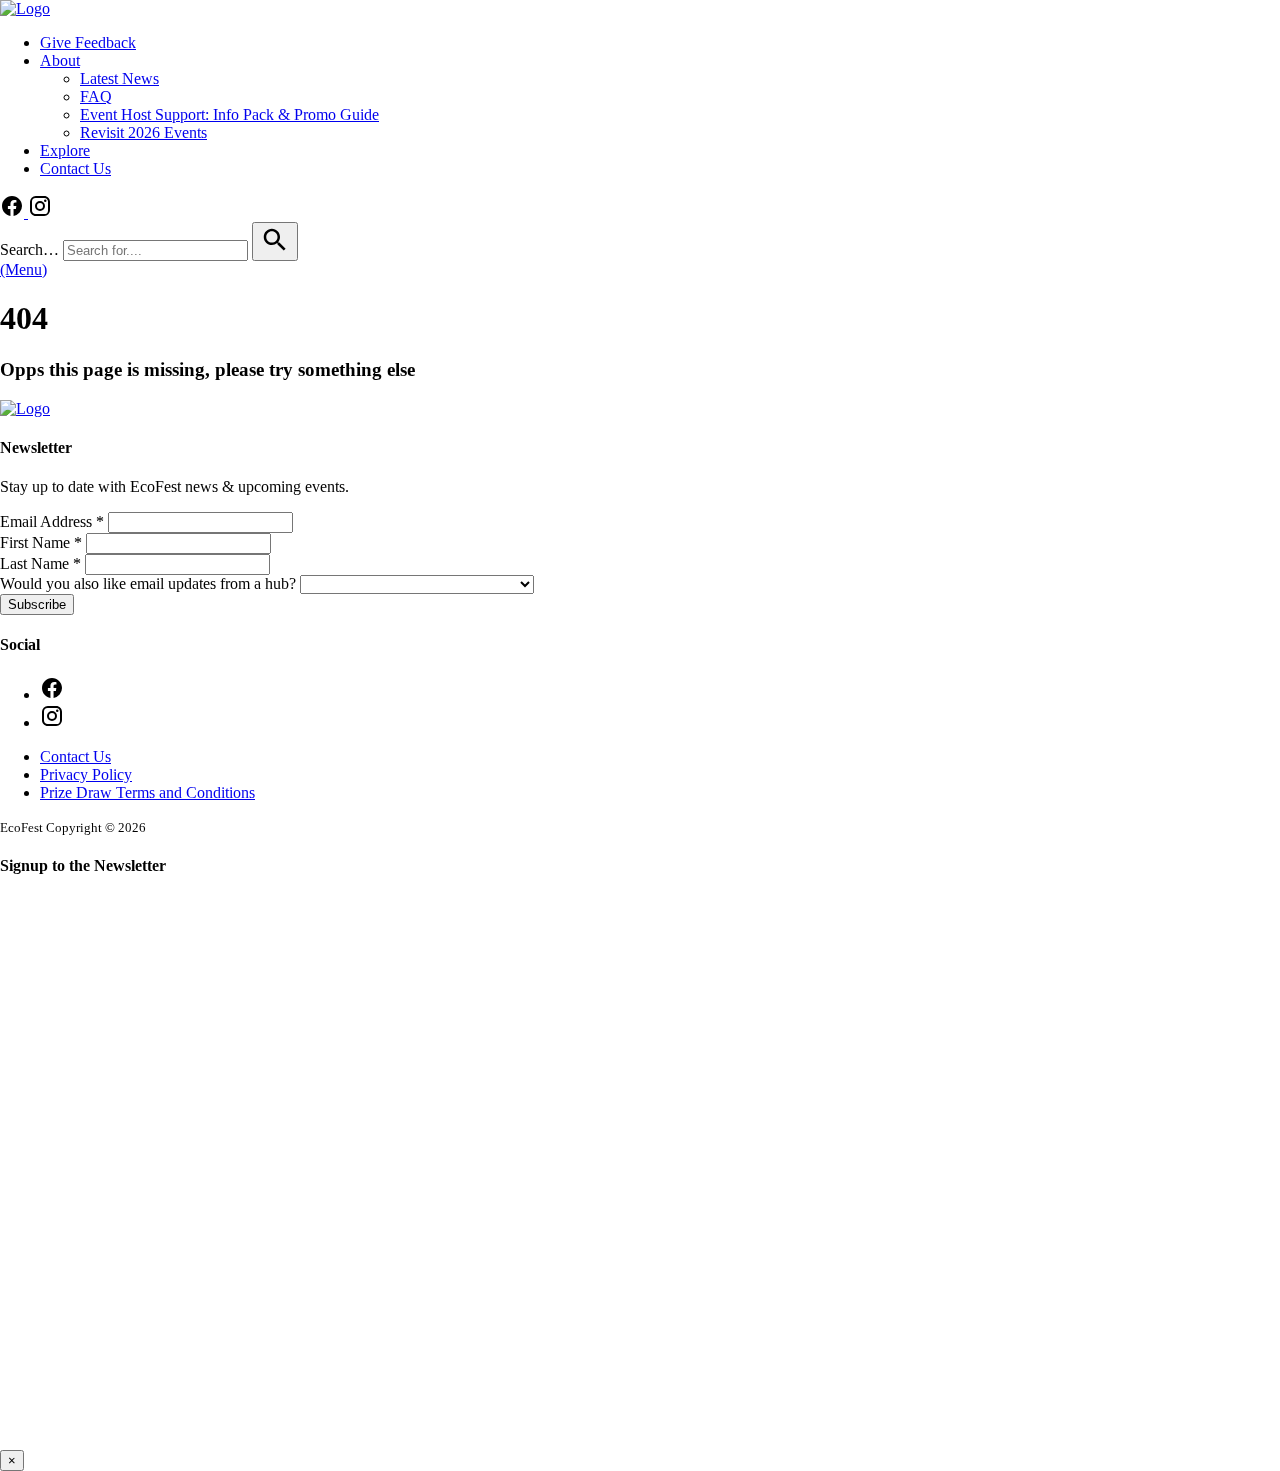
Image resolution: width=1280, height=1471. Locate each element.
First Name (41, 542)
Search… (29, 249)
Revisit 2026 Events (143, 132)
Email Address (52, 521)
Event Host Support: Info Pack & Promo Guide (229, 114)
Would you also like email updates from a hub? (150, 583)
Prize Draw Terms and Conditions (147, 792)
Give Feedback (88, 42)
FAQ (96, 96)
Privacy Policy (86, 774)
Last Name (40, 563)
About (60, 60)
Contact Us (75, 168)
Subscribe (37, 604)
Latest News (119, 78)
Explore (65, 150)
